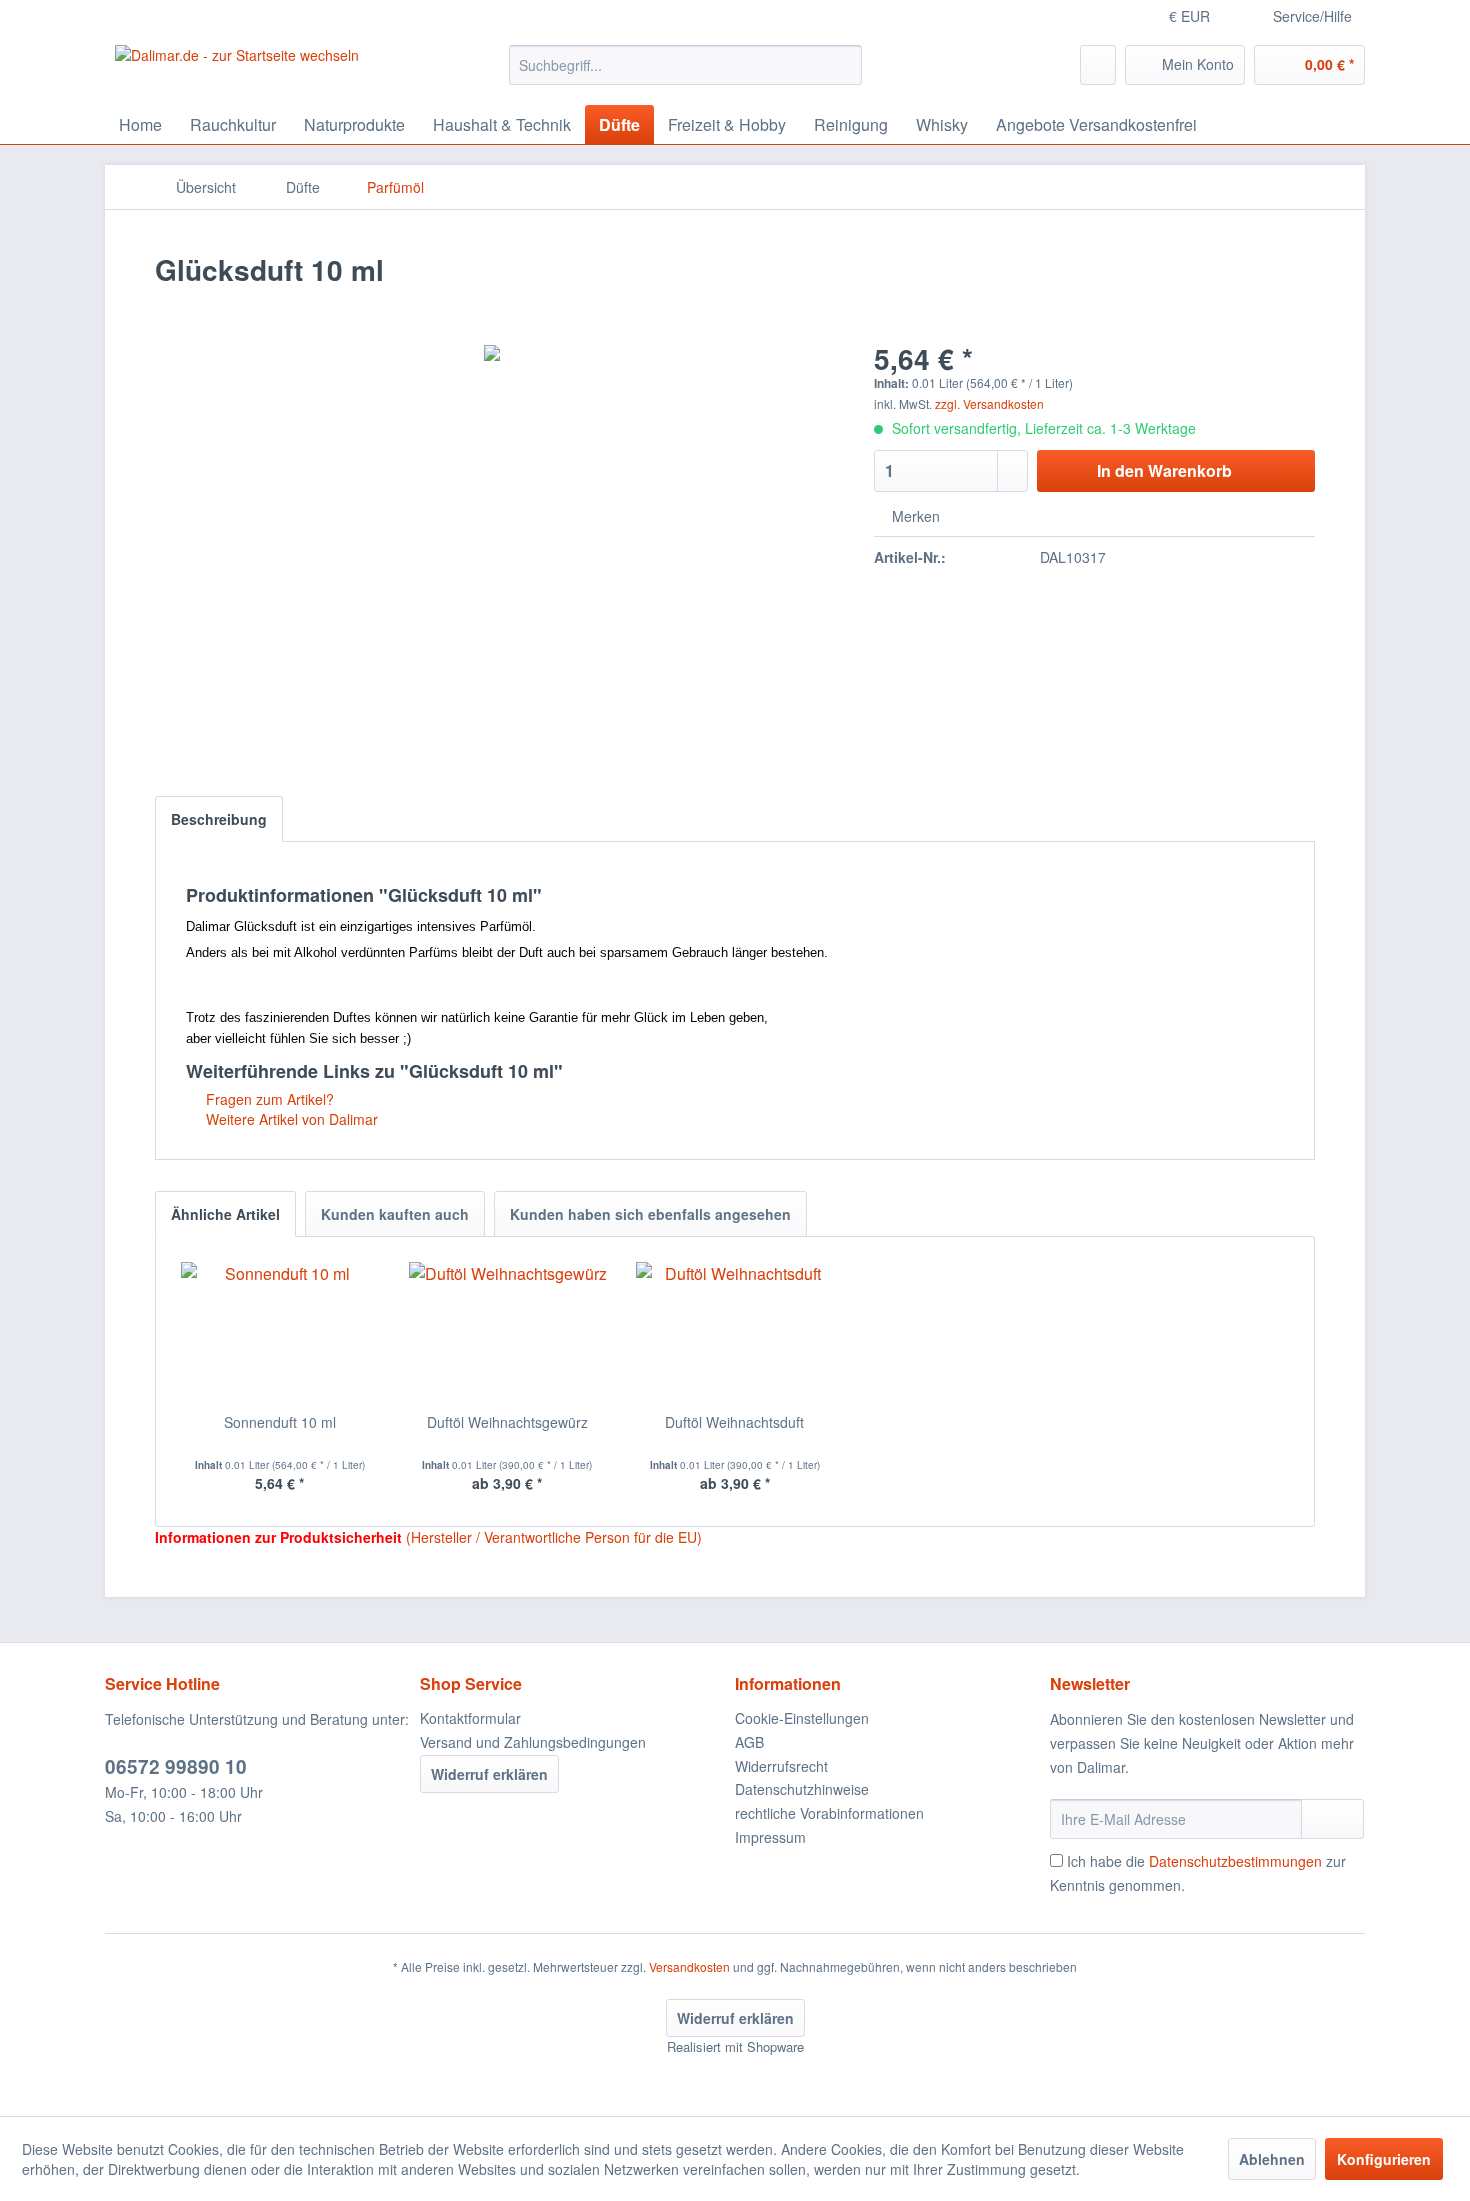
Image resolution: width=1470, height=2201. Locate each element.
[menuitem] (685, 65)
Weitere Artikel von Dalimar (290, 1119)
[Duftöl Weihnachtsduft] (735, 1332)
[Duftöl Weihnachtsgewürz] (508, 1332)
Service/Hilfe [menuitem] (1312, 16)
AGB (749, 1742)
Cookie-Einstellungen (802, 1718)
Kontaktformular (470, 1718)
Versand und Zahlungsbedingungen (533, 1742)
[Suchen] (843, 65)
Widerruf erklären (489, 1774)
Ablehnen (1272, 2159)
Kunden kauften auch (395, 1214)
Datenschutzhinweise (802, 1789)
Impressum (770, 1837)
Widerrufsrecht (781, 1766)
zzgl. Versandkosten (989, 403)
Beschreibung (219, 819)
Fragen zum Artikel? (268, 1099)
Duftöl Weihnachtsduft (734, 1422)
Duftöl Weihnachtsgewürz (507, 1422)
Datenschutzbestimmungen (1235, 1861)
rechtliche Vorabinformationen (829, 1813)
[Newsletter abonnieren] (1332, 1819)
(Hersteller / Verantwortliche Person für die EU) (554, 1537)
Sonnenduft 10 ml (280, 1422)
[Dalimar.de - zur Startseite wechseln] (237, 70)
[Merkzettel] (1098, 65)
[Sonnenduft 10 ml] (280, 1332)
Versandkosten (689, 1966)
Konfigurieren (1384, 2159)
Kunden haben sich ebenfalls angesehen (650, 1214)
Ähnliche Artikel (225, 1214)
